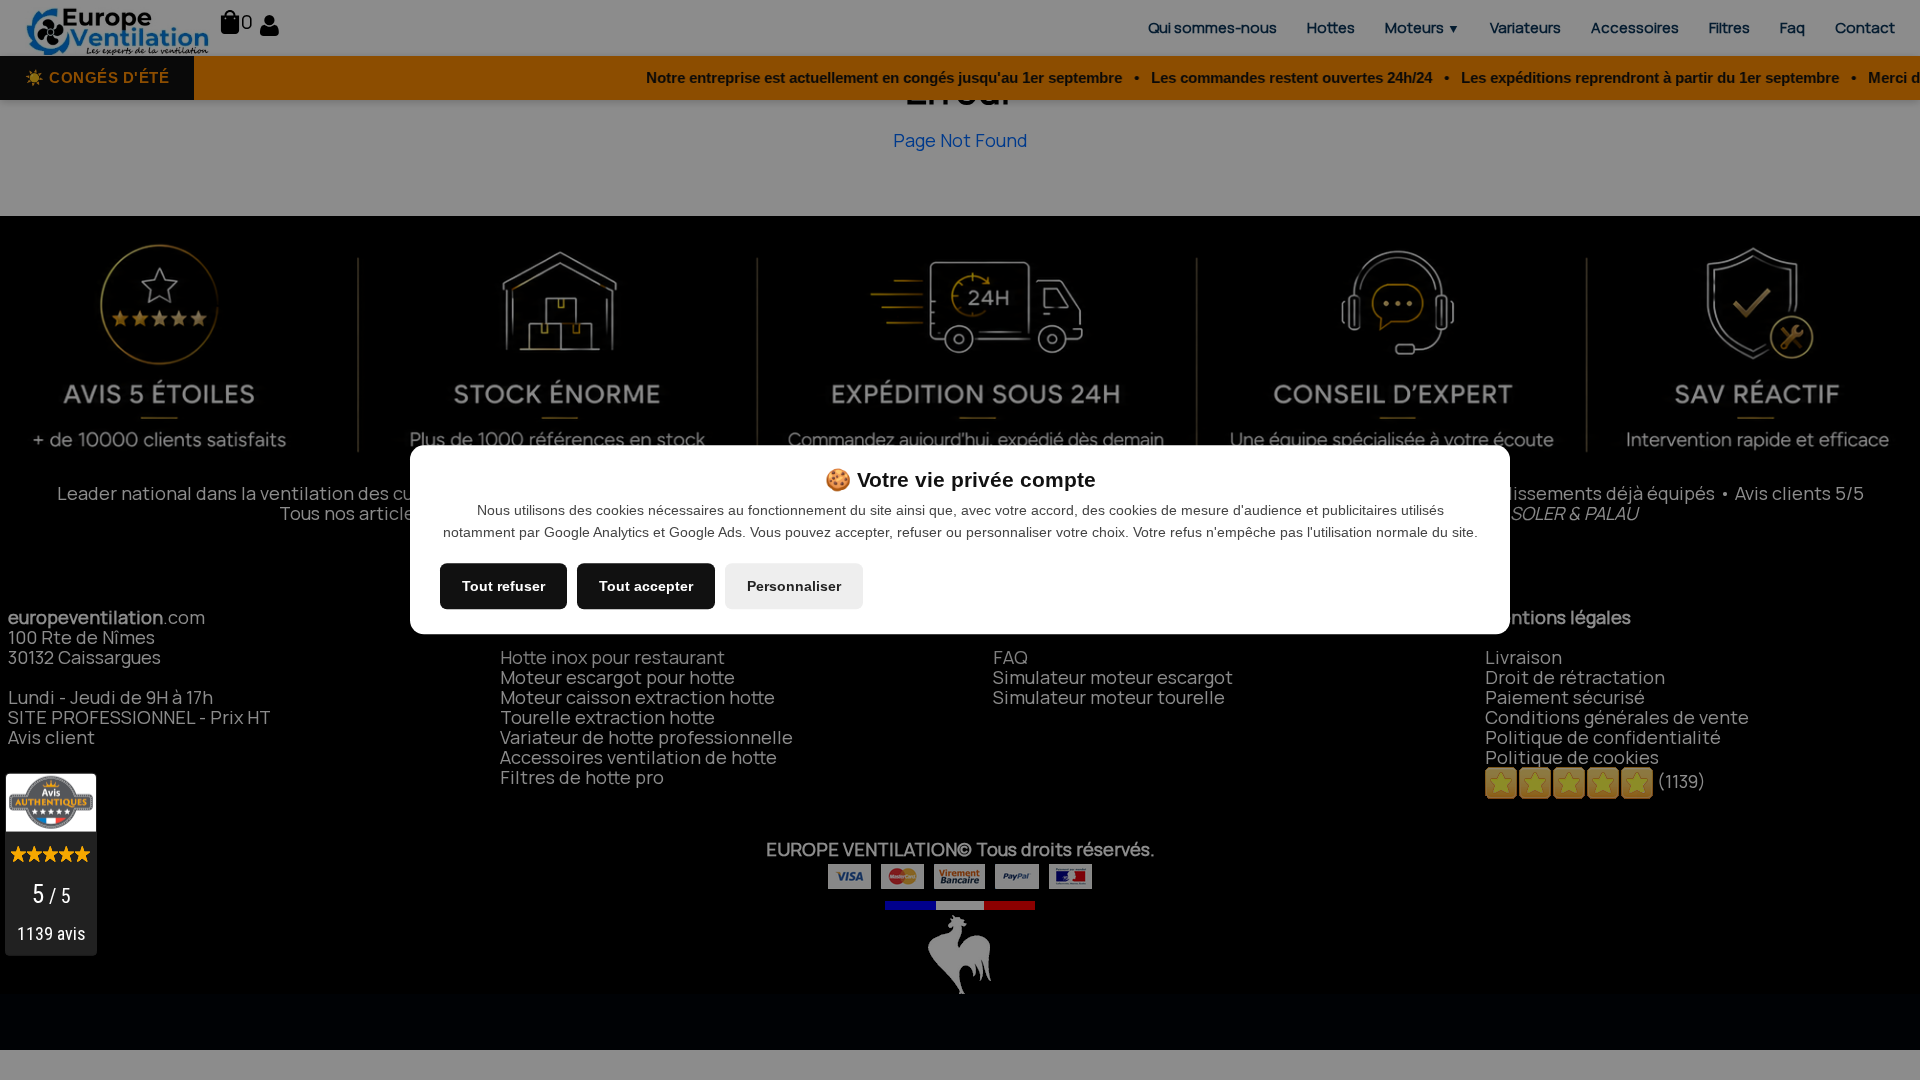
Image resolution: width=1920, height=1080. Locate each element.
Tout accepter (646, 587)
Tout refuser (503, 587)
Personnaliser (794, 587)
